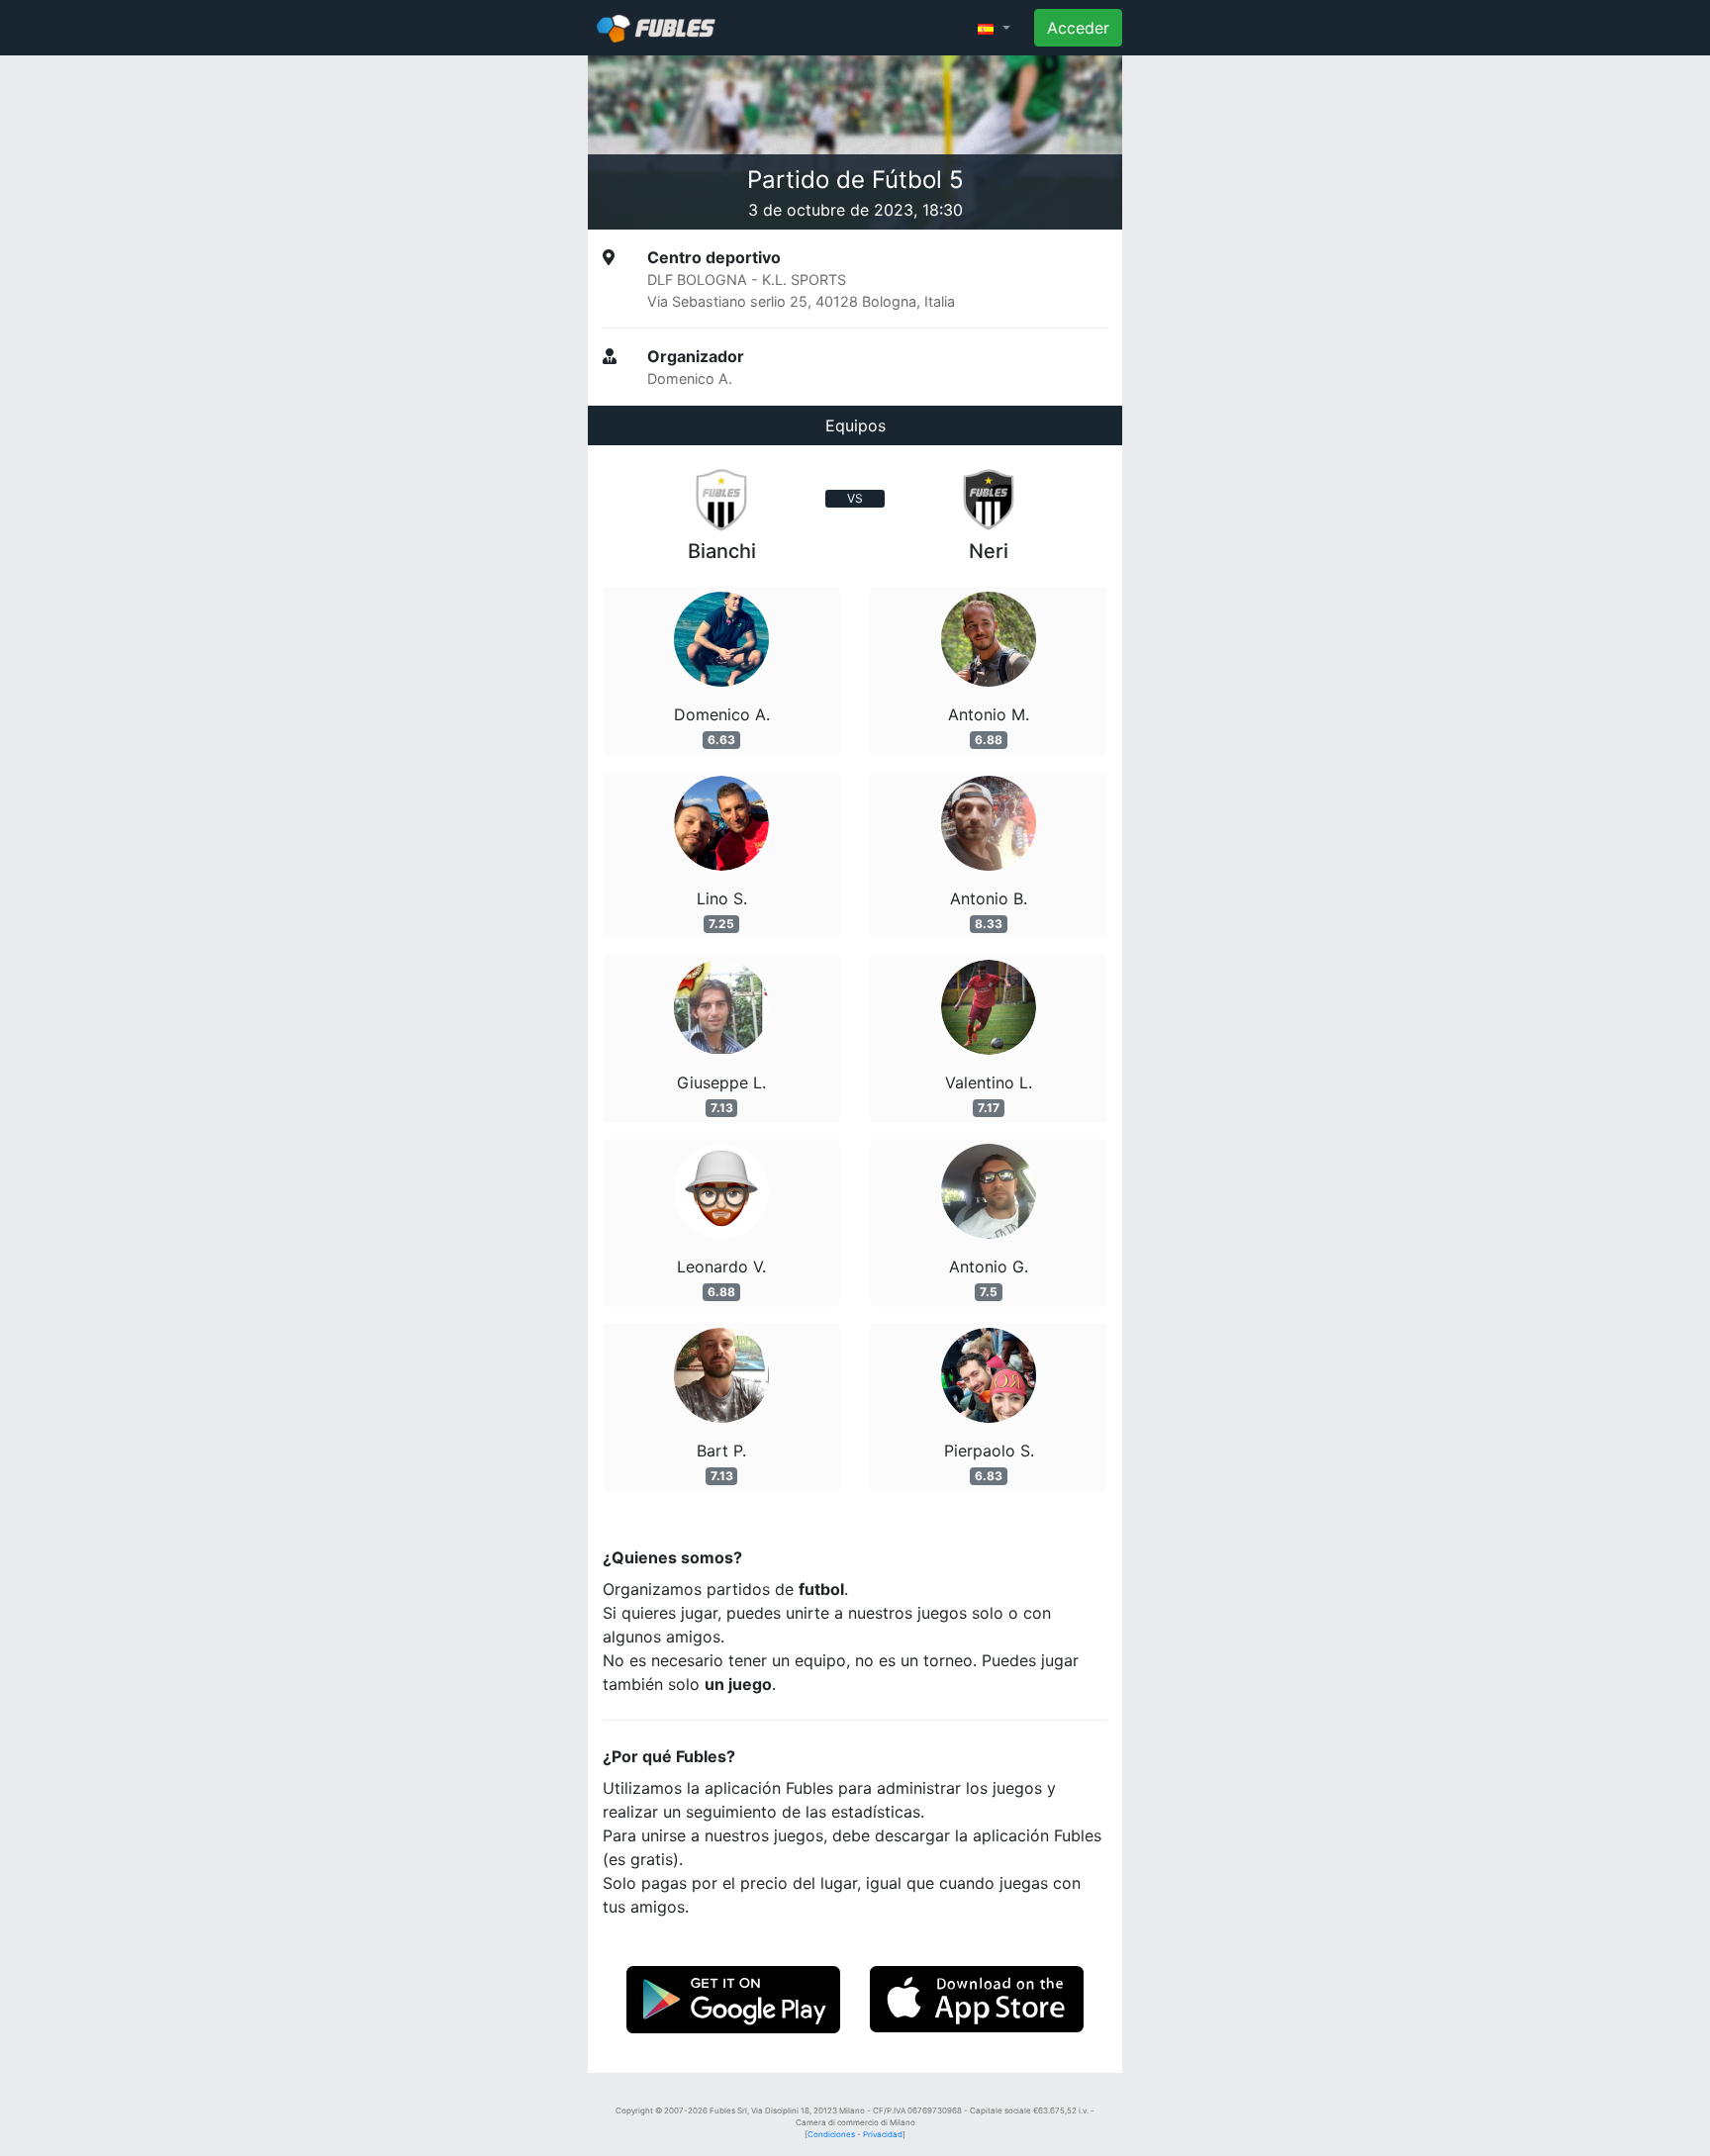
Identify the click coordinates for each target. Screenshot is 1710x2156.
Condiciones (831, 2134)
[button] (994, 28)
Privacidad (883, 2134)
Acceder (1078, 28)
